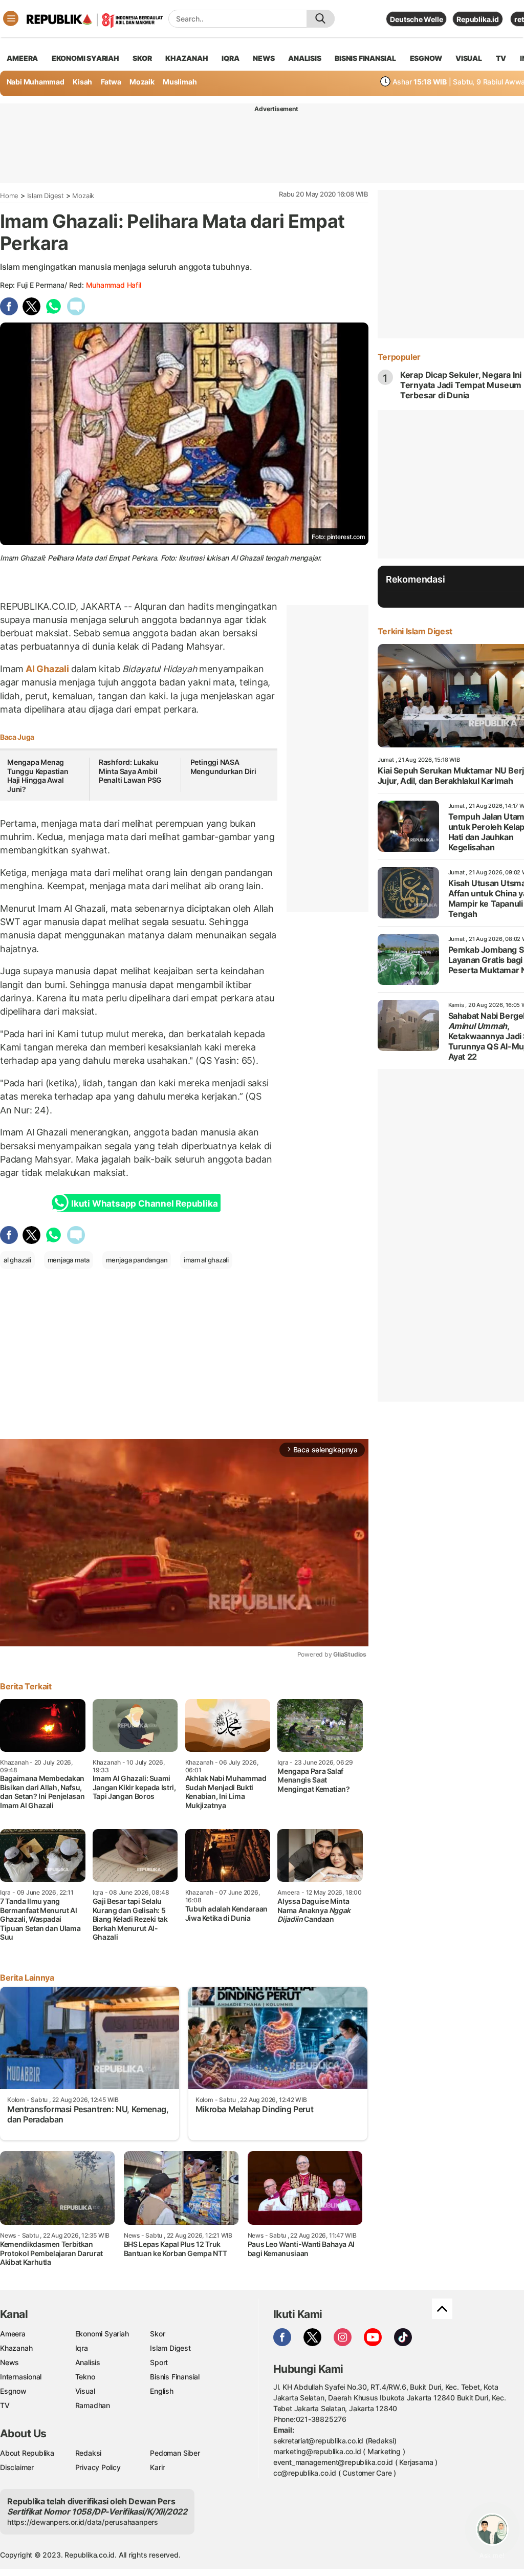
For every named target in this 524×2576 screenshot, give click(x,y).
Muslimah (180, 82)
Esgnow (13, 2391)
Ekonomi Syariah (85, 58)
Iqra (82, 2348)
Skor (157, 2334)
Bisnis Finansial (365, 58)
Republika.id (477, 19)
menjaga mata (69, 1260)
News (9, 2362)
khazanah (187, 58)
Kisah (82, 82)
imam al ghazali (206, 1260)
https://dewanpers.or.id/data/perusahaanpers (83, 2522)
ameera (22, 58)
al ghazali (17, 1260)
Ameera (13, 2334)
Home (9, 196)
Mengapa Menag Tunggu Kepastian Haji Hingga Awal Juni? (38, 776)
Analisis (88, 2362)
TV (501, 58)
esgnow (426, 58)
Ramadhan (93, 2405)
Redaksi (89, 2453)
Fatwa (111, 82)
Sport (159, 2362)
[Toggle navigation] (11, 18)
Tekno (85, 2377)
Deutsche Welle (416, 19)
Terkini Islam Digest (415, 631)
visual (469, 58)
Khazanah (16, 2348)
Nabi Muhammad (36, 82)
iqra (230, 58)
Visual (85, 2391)
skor (142, 58)
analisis (304, 58)
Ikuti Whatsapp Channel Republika (144, 1204)
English (162, 2391)
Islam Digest (46, 196)
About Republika (27, 2453)
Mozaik (142, 82)
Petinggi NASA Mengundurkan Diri (223, 767)
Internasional (21, 2377)
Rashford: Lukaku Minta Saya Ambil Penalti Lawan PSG (130, 771)
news (264, 58)
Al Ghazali (47, 669)
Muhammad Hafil (114, 285)
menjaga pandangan (137, 1260)
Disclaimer (17, 2467)
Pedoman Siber (175, 2453)
